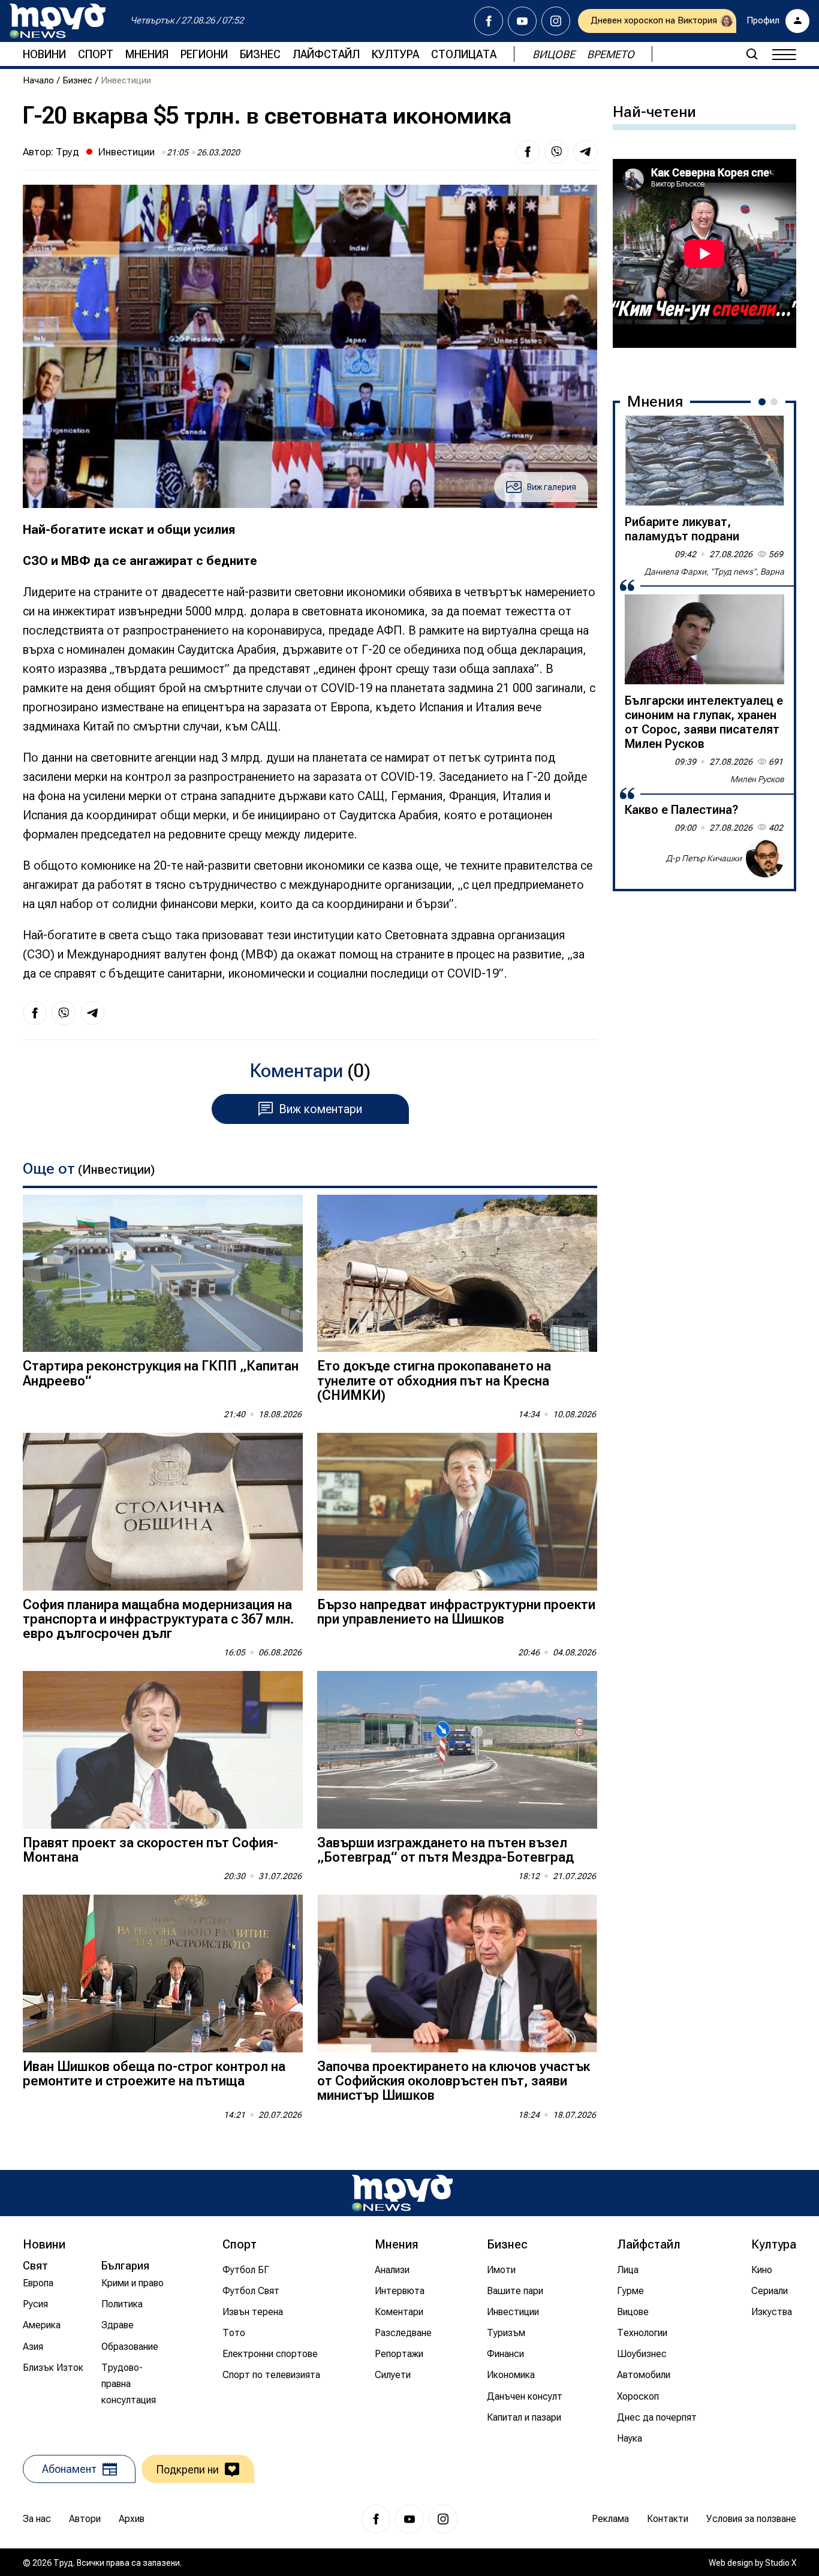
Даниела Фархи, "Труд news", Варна (714, 572)
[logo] (58, 21)
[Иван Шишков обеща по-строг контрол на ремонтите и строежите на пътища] (163, 1974)
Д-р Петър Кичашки (704, 858)
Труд (67, 152)
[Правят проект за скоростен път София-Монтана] (163, 1750)
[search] (752, 54)
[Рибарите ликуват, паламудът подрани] (704, 461)
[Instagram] (556, 21)
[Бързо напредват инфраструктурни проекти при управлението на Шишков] (457, 1512)
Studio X (781, 2563)
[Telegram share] (585, 152)
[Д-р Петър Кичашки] (765, 858)
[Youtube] (522, 21)
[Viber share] (556, 152)
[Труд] (402, 2193)
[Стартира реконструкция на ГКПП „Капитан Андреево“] (163, 1274)
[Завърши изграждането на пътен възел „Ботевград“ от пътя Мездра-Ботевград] (457, 1750)
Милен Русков (757, 779)
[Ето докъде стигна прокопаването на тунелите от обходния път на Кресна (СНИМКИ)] (457, 1274)
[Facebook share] (528, 152)
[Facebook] (489, 21)
